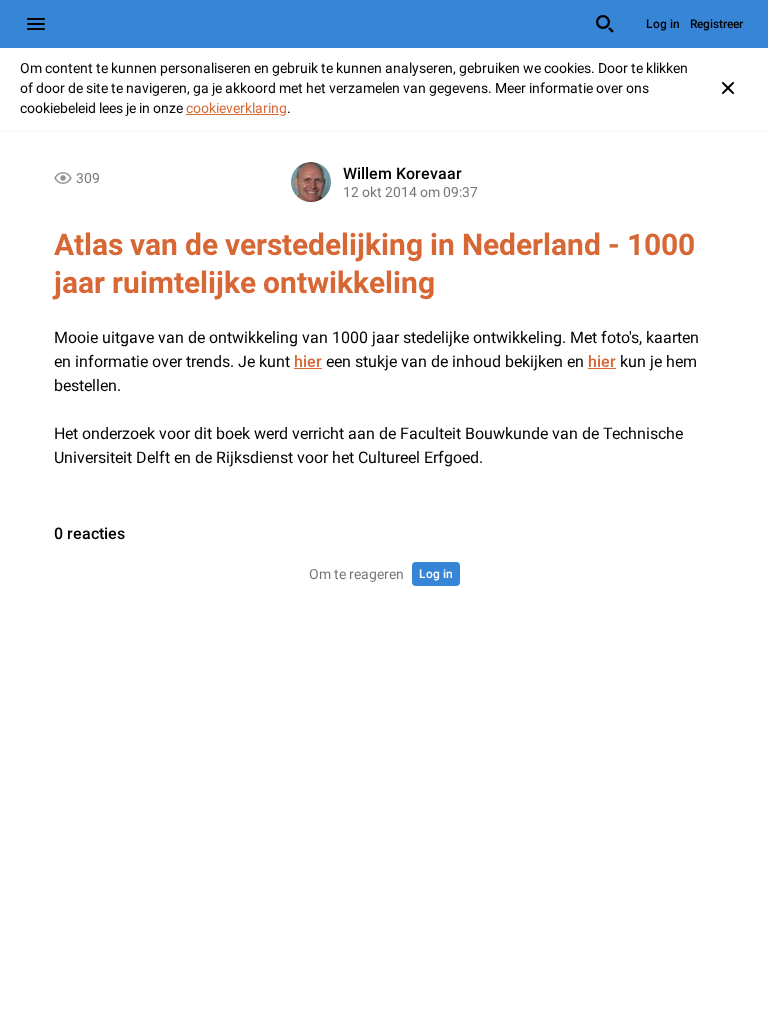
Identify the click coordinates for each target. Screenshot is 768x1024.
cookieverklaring (236, 108)
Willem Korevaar (402, 173)
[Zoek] (605, 24)
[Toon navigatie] (36, 24)
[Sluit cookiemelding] (728, 88)
